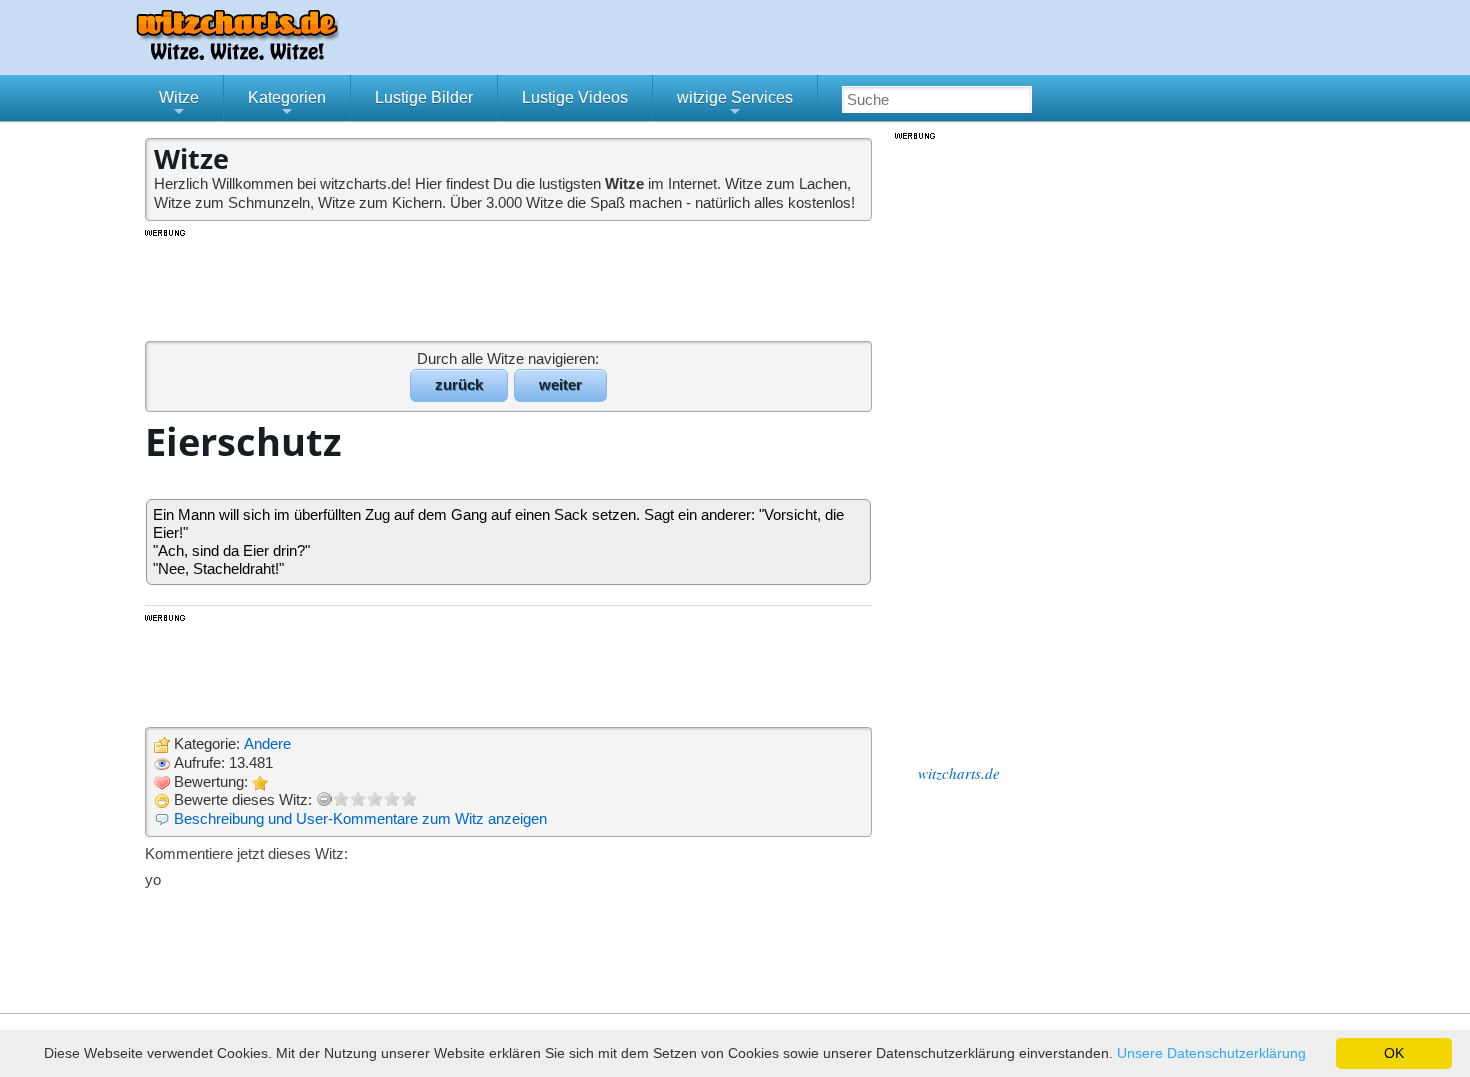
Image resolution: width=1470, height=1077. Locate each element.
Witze (179, 105)
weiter (560, 384)
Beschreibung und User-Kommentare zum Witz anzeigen (360, 818)
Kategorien (287, 105)
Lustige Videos (575, 97)
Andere (267, 743)
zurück (459, 384)
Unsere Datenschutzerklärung (1211, 1053)
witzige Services (735, 105)
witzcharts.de (959, 773)
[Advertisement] (510, 284)
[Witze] (237, 54)
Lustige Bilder (424, 97)
